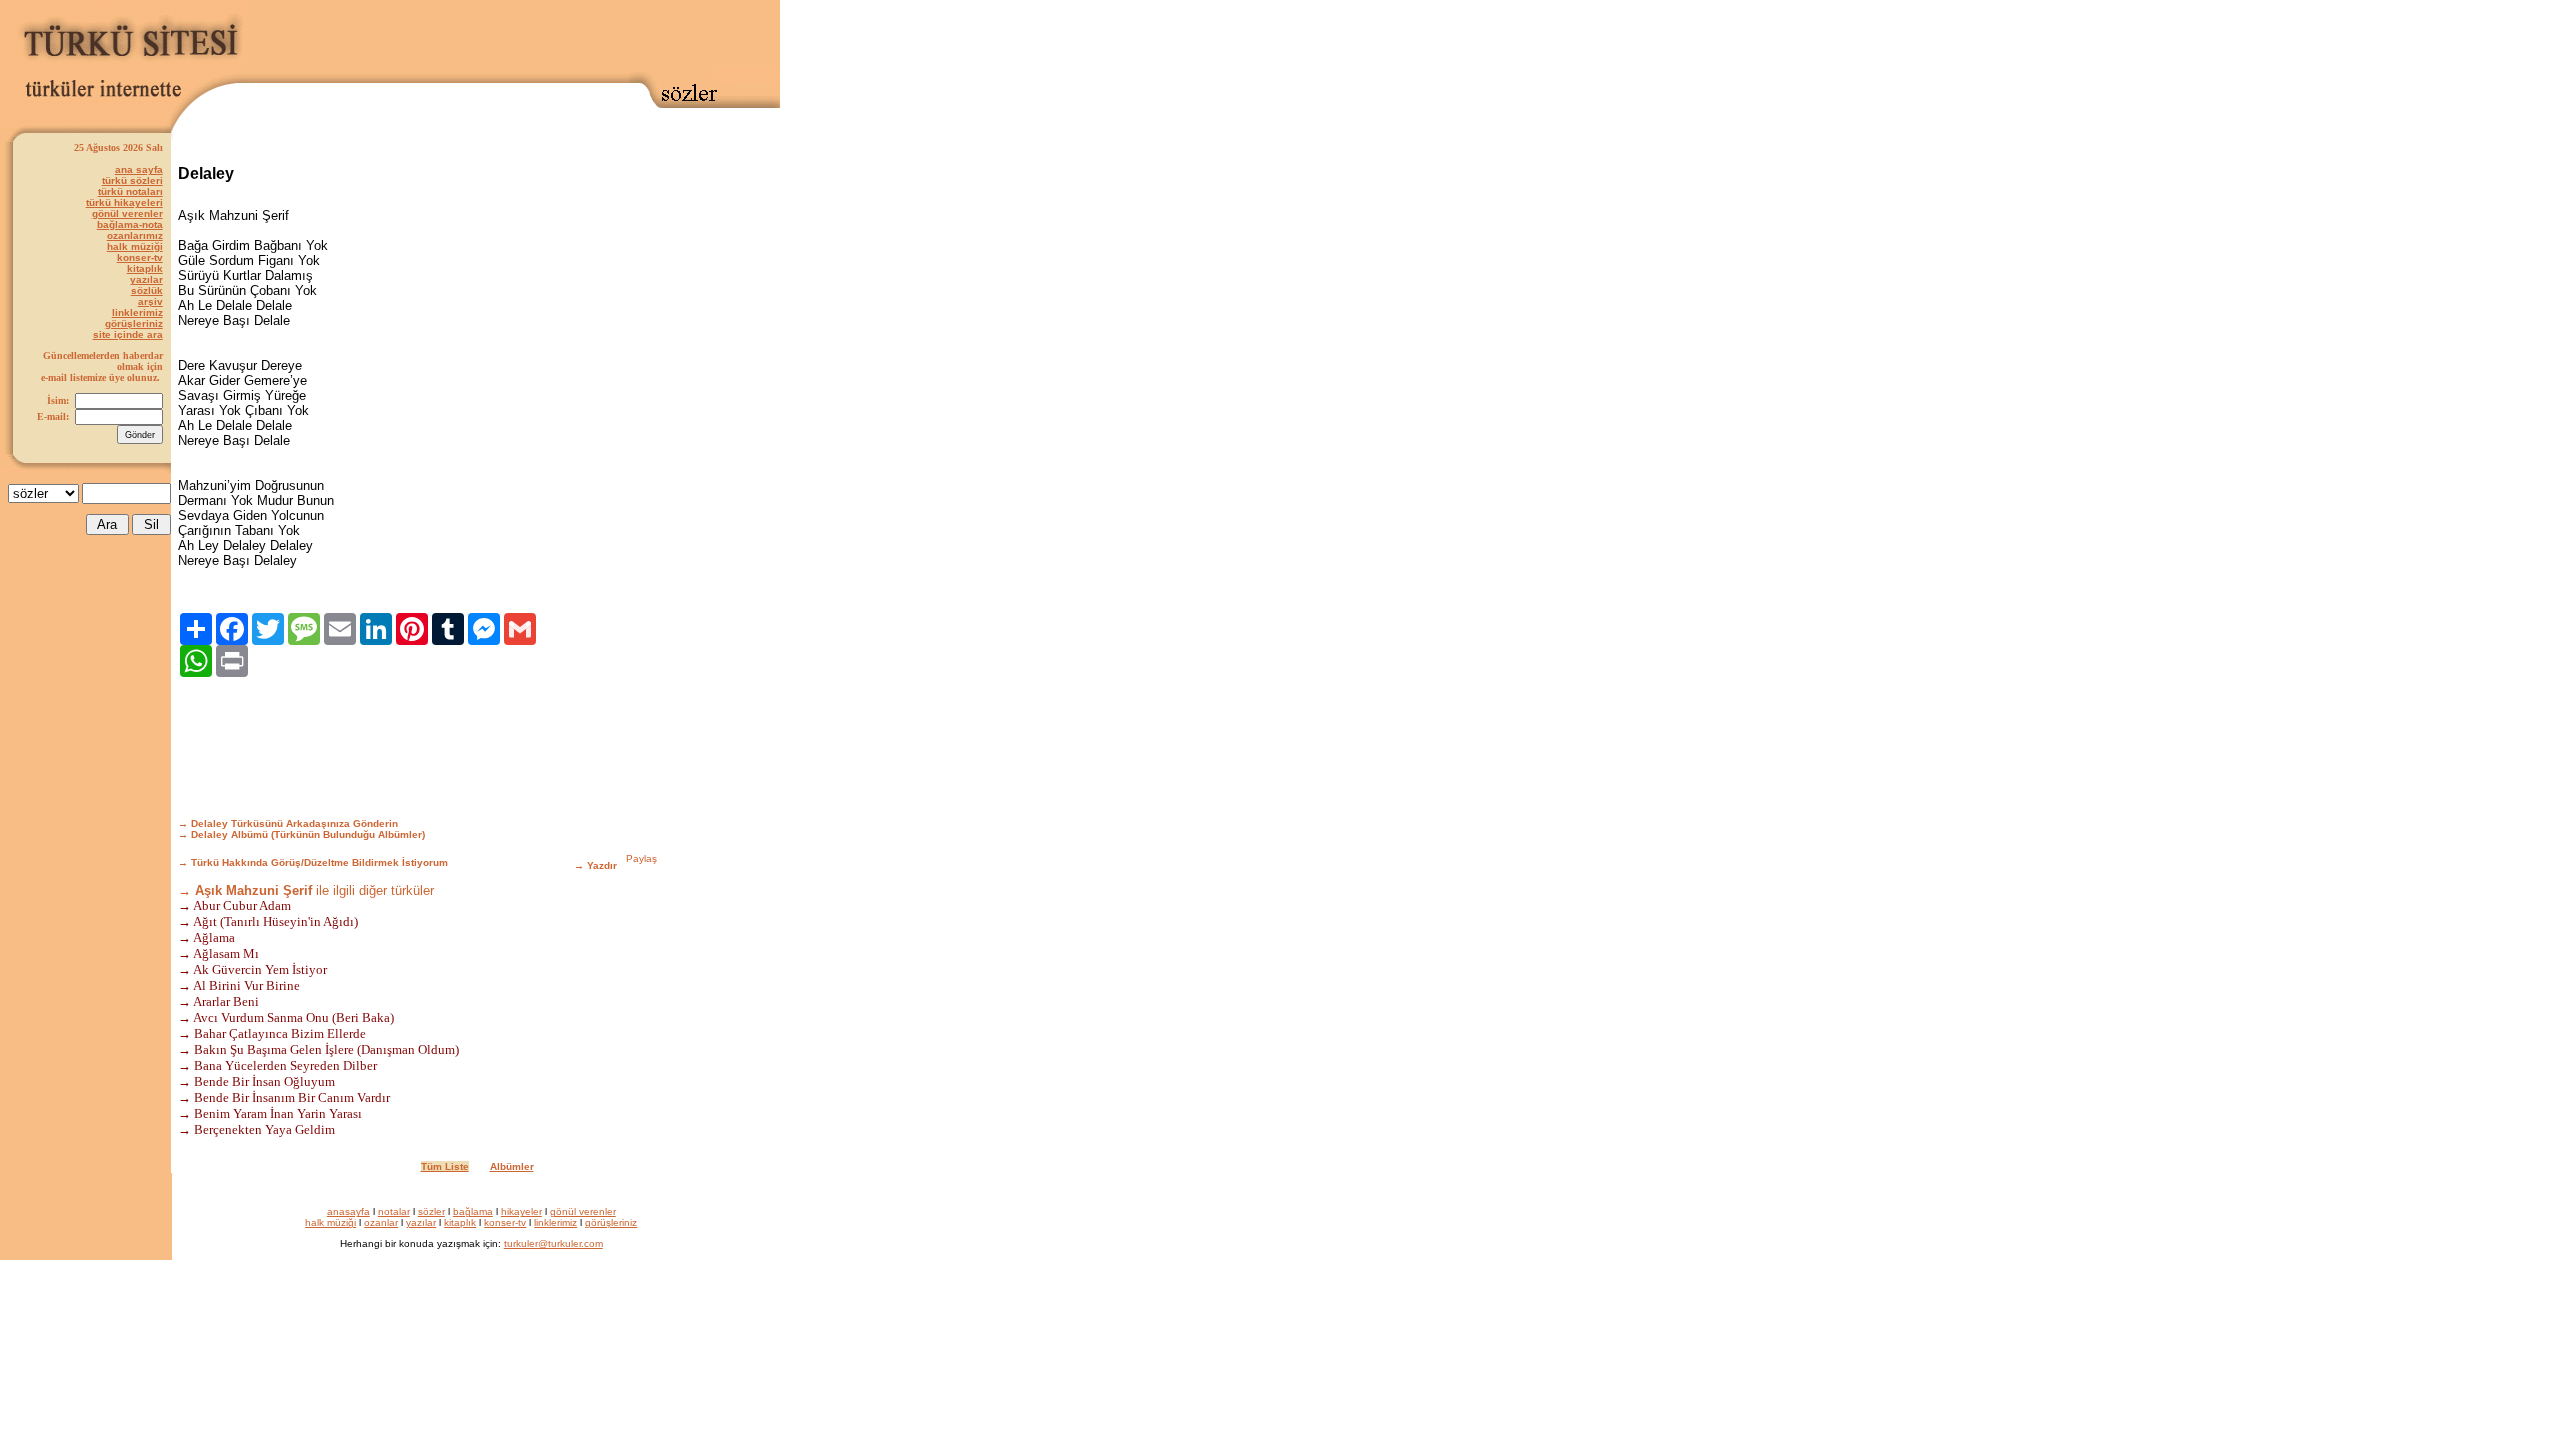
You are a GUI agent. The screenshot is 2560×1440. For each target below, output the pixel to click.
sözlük (147, 290)
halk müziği (135, 246)
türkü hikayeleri (124, 202)
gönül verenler (127, 213)
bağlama (473, 1211)
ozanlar (381, 1222)
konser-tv (140, 257)
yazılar (146, 279)
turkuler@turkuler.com (553, 1243)
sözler (431, 1211)
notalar (394, 1211)
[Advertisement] (514, 37)
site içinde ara (128, 334)
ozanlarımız (135, 235)
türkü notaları (130, 191)
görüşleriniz (134, 323)
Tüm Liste (445, 1166)
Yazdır (602, 865)
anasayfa (348, 1211)
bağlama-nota (130, 224)
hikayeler (521, 1211)
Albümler (512, 1166)
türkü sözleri (132, 180)
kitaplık (145, 268)
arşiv (150, 301)
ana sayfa (139, 169)
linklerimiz (137, 312)
